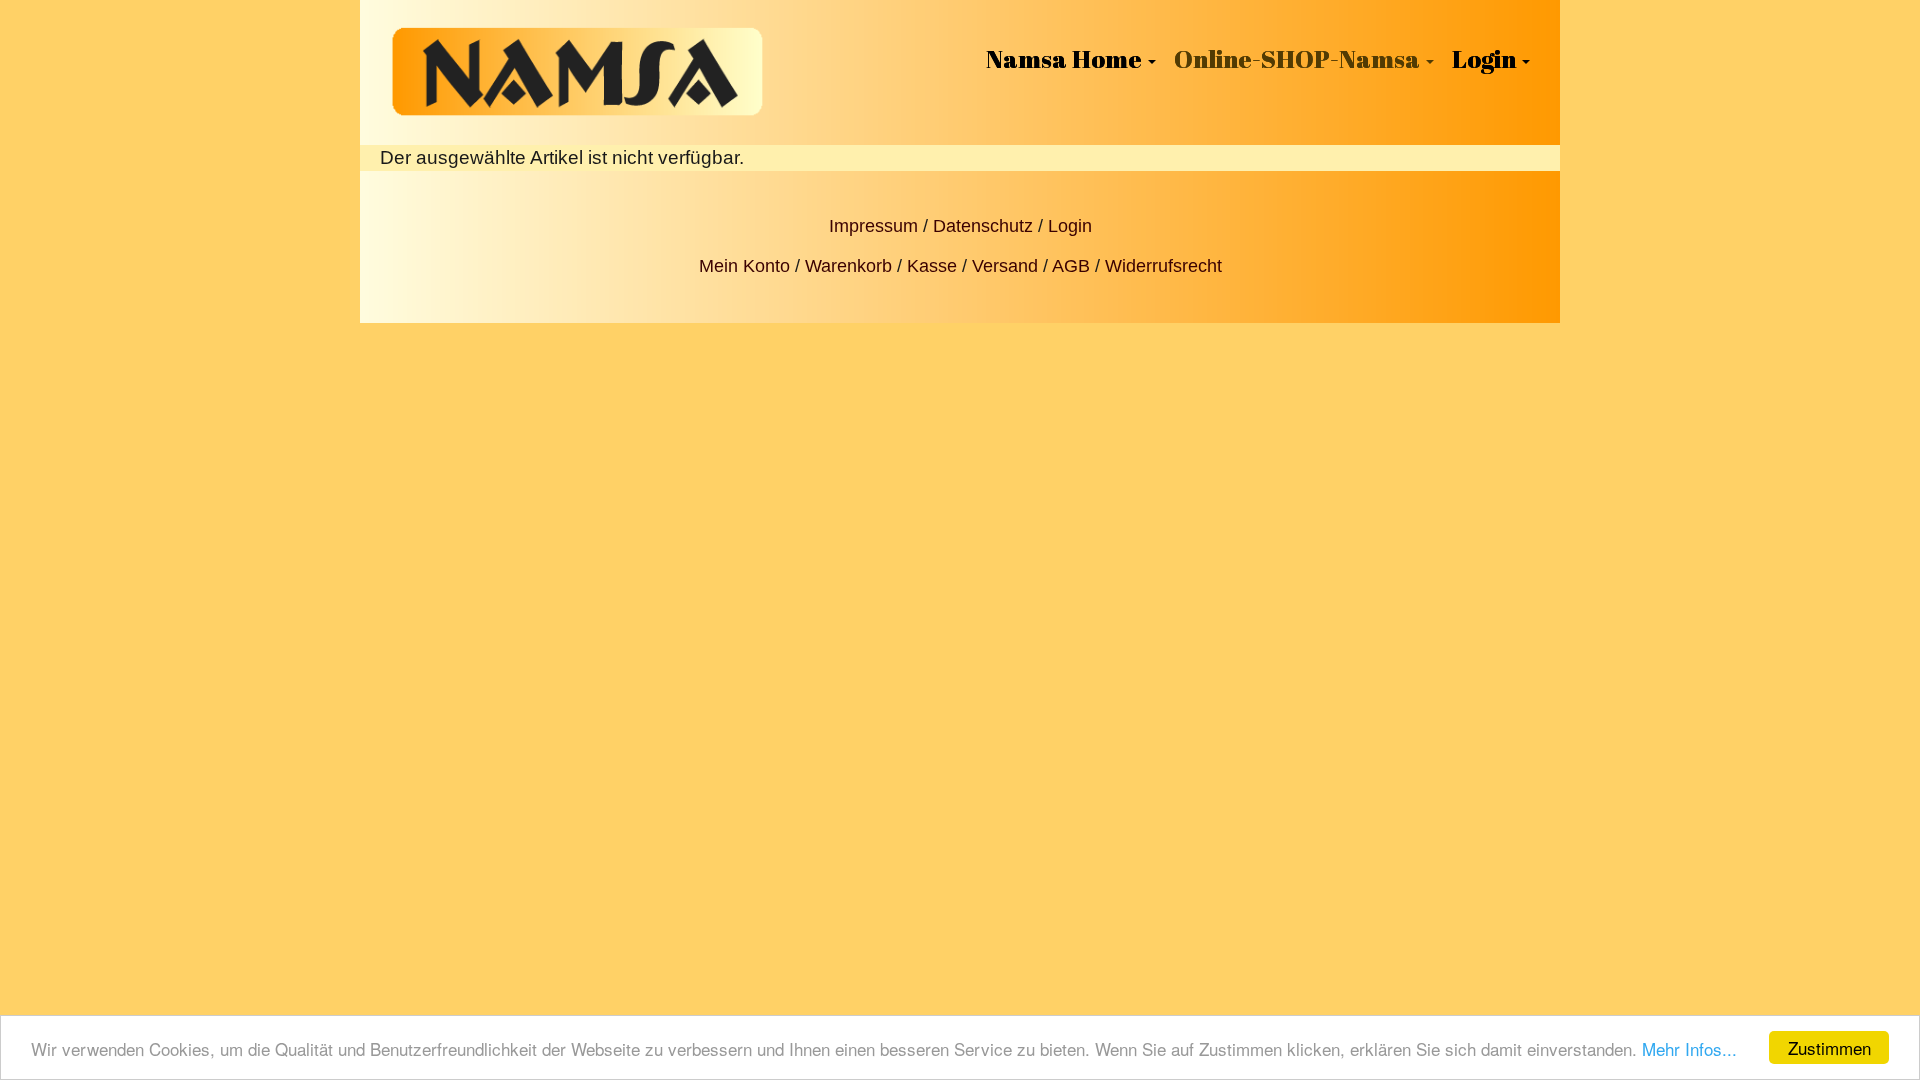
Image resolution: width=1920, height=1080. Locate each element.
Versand (1005, 266)
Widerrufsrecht (1163, 266)
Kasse (932, 266)
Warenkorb (848, 266)
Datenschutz (983, 226)
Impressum (873, 226)
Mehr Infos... (1689, 1048)
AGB (1071, 266)
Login (1070, 226)
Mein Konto (744, 266)
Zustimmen (1829, 1047)
